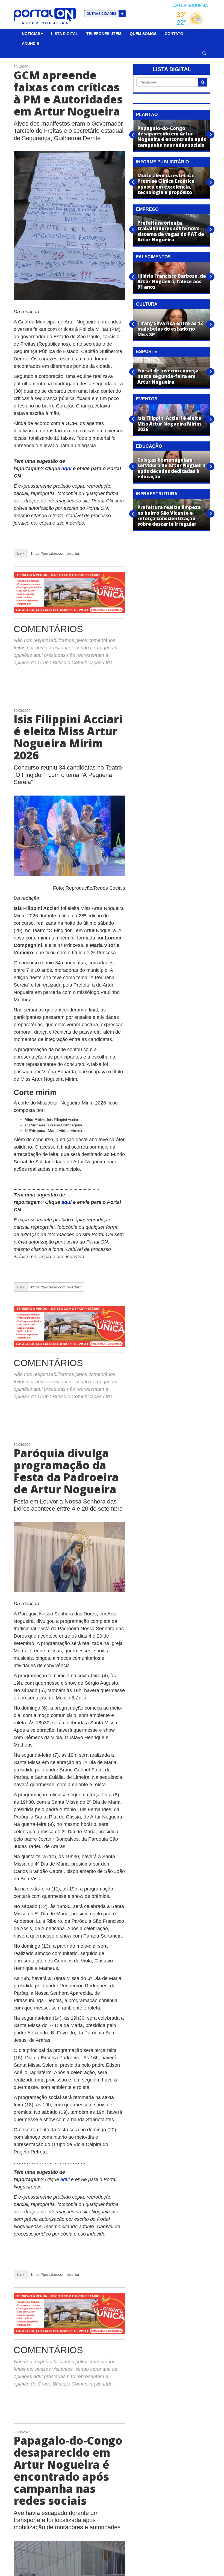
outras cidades (105, 14)
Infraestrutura (157, 494)
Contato (174, 34)
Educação (149, 446)
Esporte (147, 352)
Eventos (147, 399)
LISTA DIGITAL (172, 69)
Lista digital (65, 34)
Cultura (147, 304)
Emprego (147, 209)
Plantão (147, 115)
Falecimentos (153, 257)
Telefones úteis (104, 34)
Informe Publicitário (162, 162)
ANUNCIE (30, 44)
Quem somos (143, 34)
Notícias (31, 34)
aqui (67, 469)
